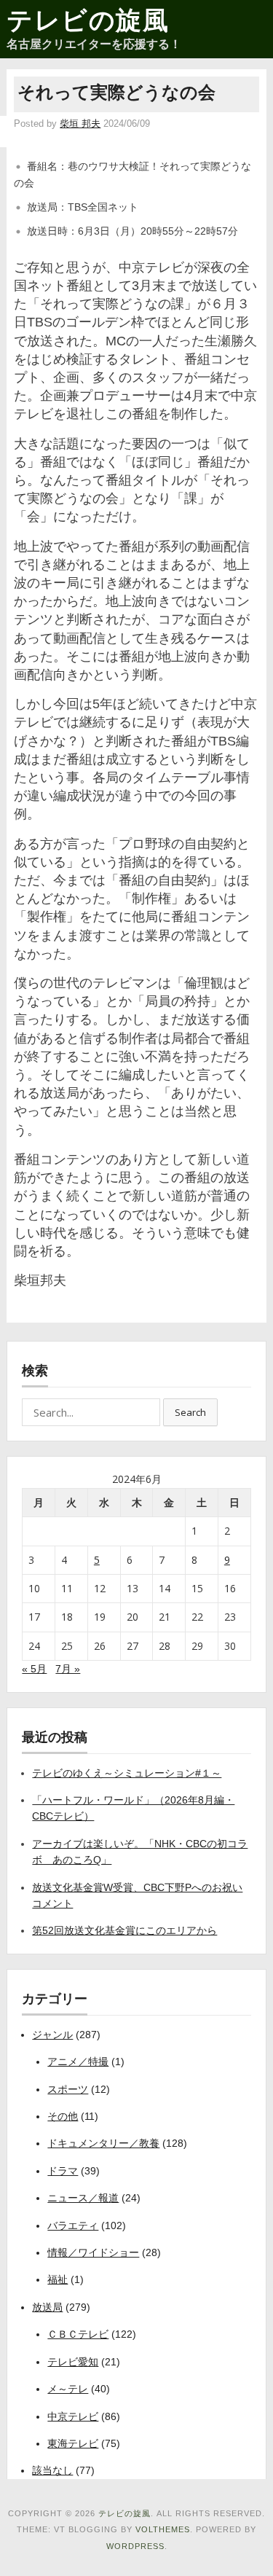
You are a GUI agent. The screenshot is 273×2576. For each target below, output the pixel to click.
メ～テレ (68, 2389)
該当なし (52, 2470)
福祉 (58, 2279)
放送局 (47, 2307)
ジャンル (52, 2035)
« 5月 (34, 1669)
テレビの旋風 (88, 20)
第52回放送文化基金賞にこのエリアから (124, 1930)
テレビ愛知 (73, 2362)
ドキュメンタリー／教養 (103, 2143)
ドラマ (63, 2171)
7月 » (68, 1669)
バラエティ (73, 2225)
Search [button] (190, 1412)
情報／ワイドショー (93, 2252)
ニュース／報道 (83, 2198)
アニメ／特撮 (78, 2062)
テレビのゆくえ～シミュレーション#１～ (127, 1773)
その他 (63, 2116)
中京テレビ (73, 2416)
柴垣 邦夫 (80, 124)
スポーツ (68, 2089)
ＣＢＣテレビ (78, 2334)
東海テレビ (73, 2443)
